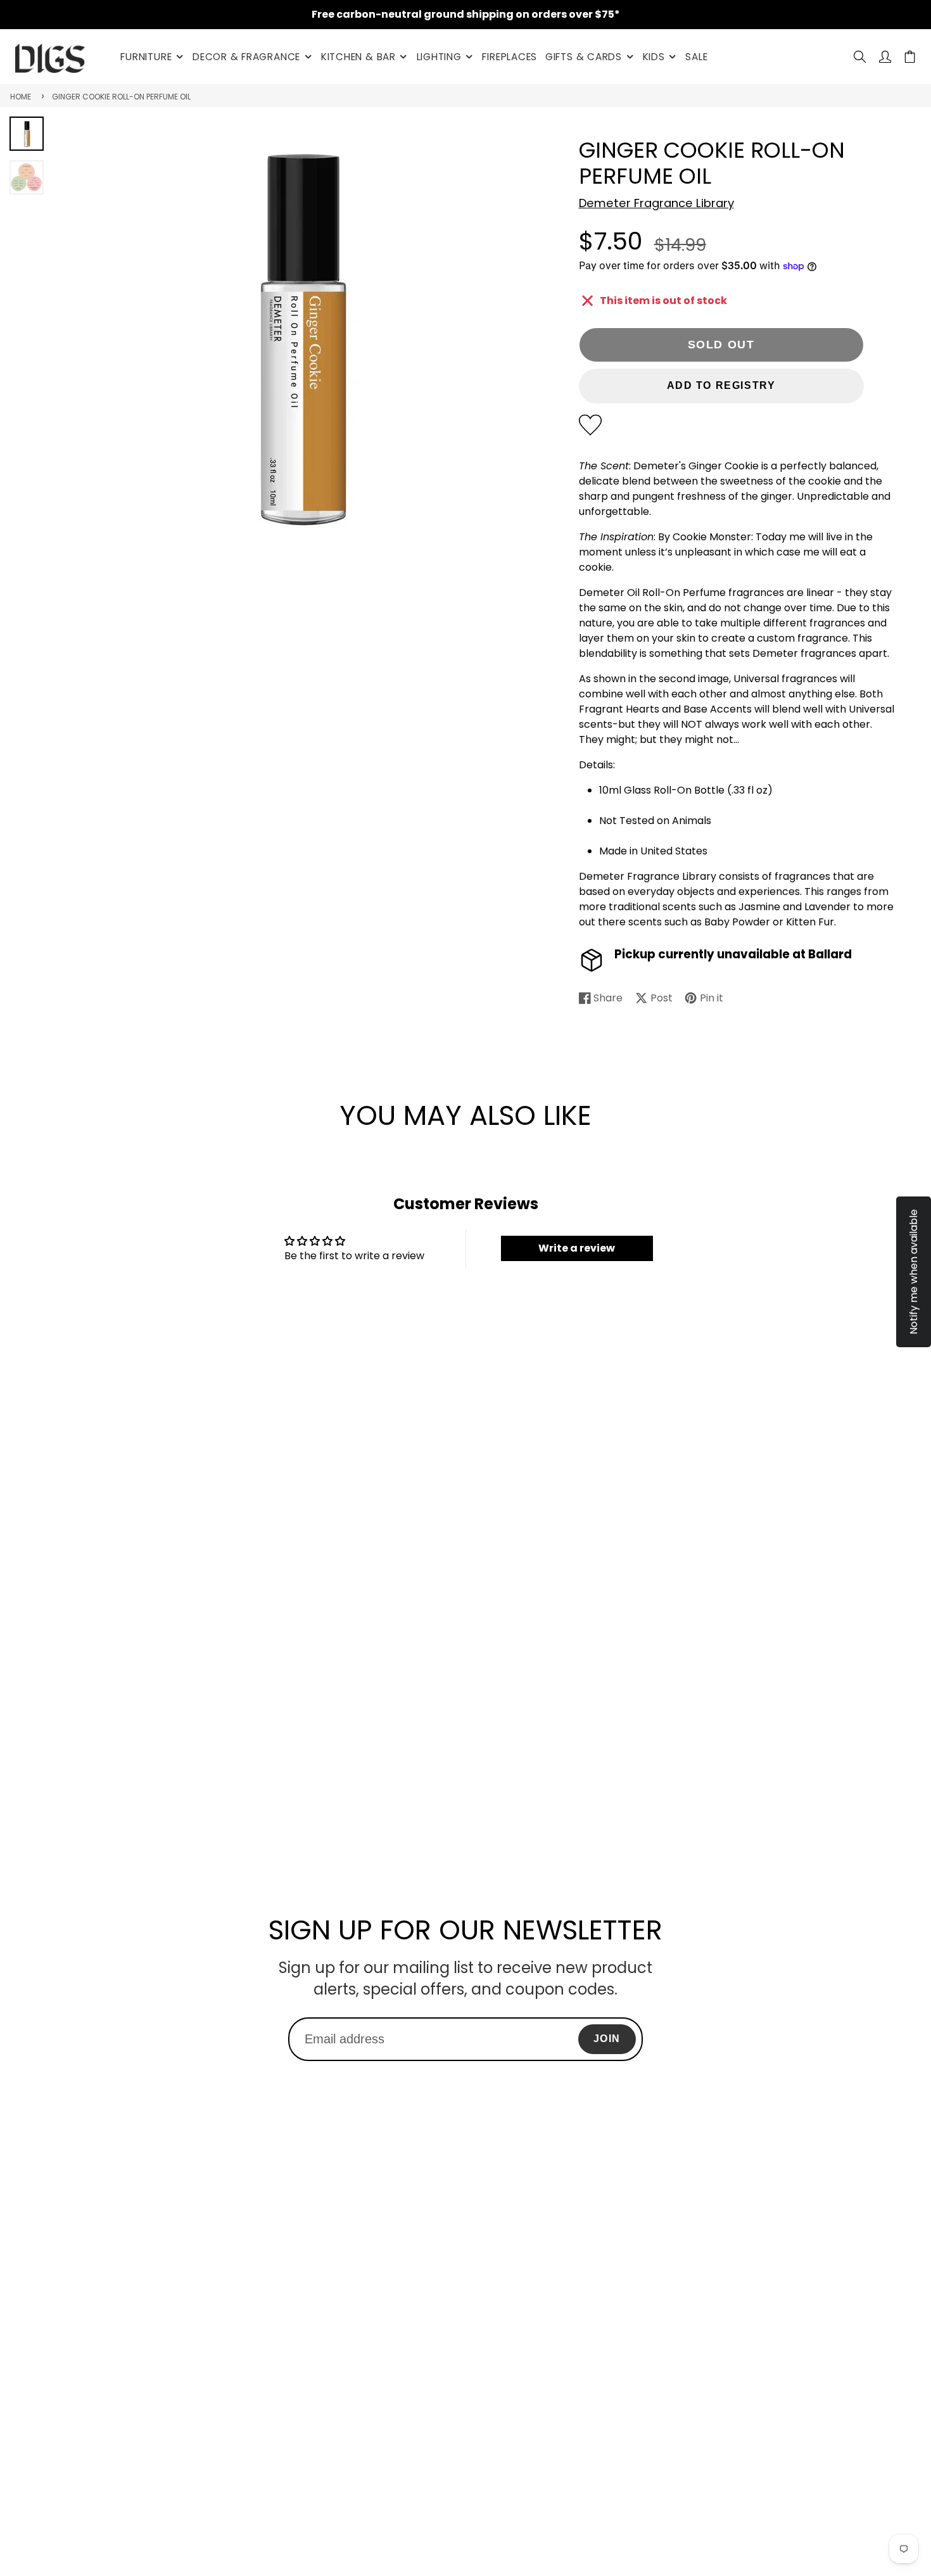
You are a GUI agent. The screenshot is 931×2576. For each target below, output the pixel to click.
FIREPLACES (510, 57)
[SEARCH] (860, 57)
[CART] (910, 57)
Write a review (577, 1248)
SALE (696, 57)
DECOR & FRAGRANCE (246, 57)
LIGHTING (439, 57)
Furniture (146, 57)
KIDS (654, 57)
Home (21, 97)
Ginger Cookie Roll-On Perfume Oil (121, 97)
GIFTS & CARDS (584, 57)
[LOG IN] (885, 57)
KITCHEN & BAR (358, 57)
